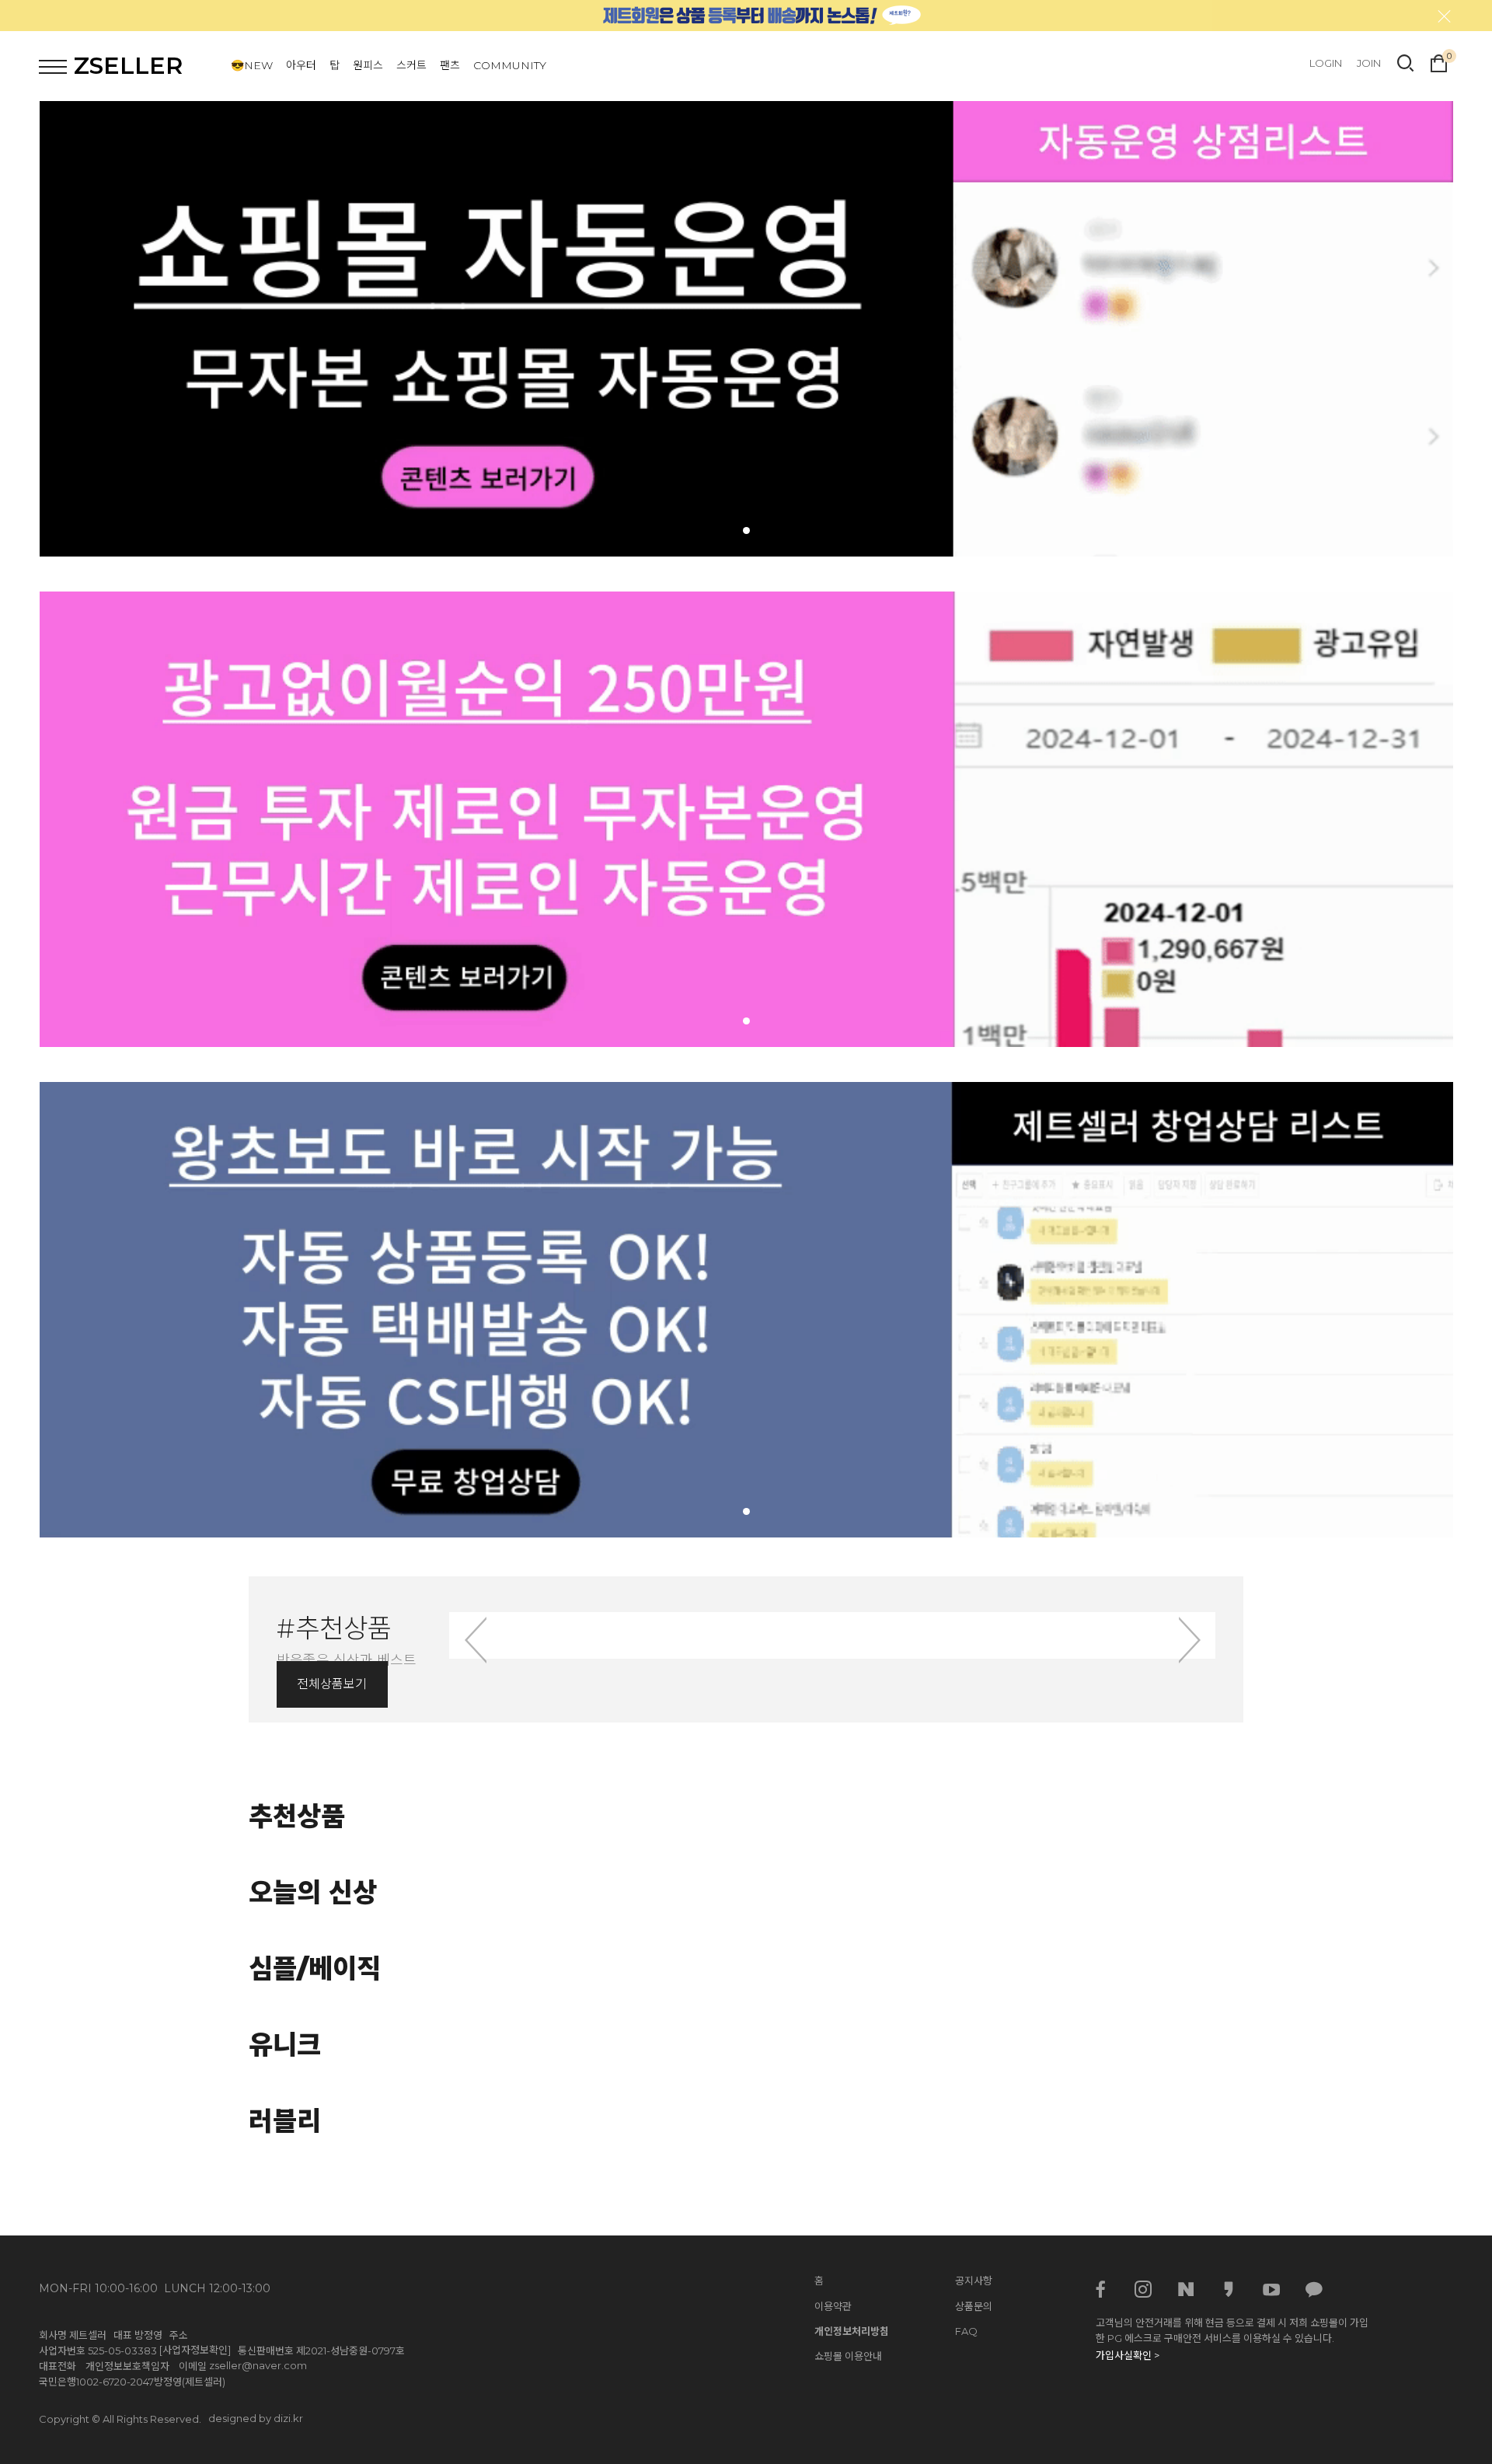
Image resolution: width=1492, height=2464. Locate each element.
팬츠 (450, 65)
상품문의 (974, 2306)
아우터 (301, 65)
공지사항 (974, 2281)
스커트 (411, 65)
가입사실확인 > (1128, 2355)
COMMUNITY (510, 65)
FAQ (966, 2331)
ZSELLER (128, 66)
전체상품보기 (332, 1684)
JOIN (1369, 63)
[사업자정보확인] (195, 2350)
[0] (1439, 61)
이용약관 (833, 2306)
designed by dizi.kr (256, 2418)
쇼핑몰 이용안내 (848, 2356)
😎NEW (252, 65)
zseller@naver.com (258, 2365)
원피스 (368, 65)
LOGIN (1326, 63)
